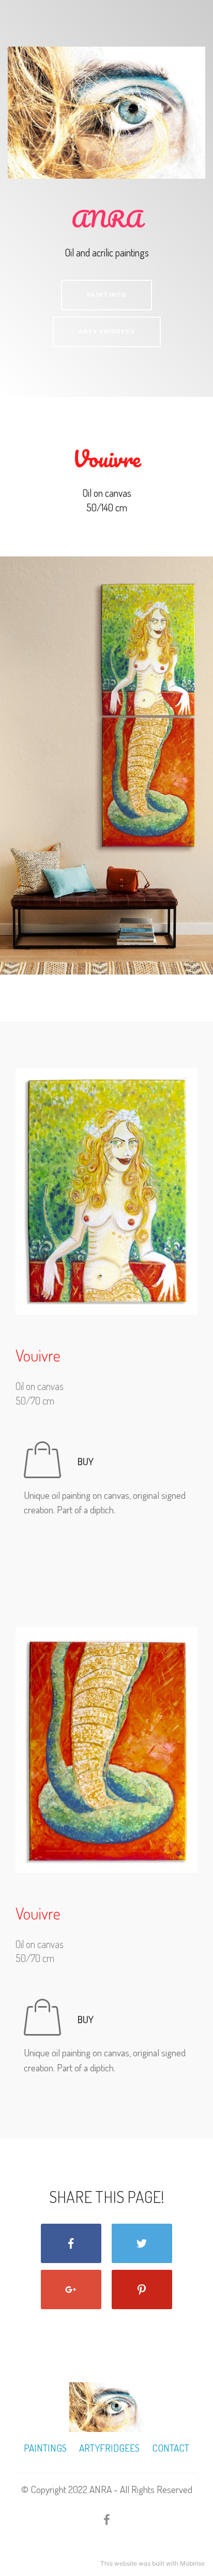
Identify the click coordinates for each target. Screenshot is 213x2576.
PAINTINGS (106, 295)
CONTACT (170, 2448)
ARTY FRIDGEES (107, 332)
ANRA (107, 218)
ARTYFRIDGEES (109, 2448)
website (126, 2563)
